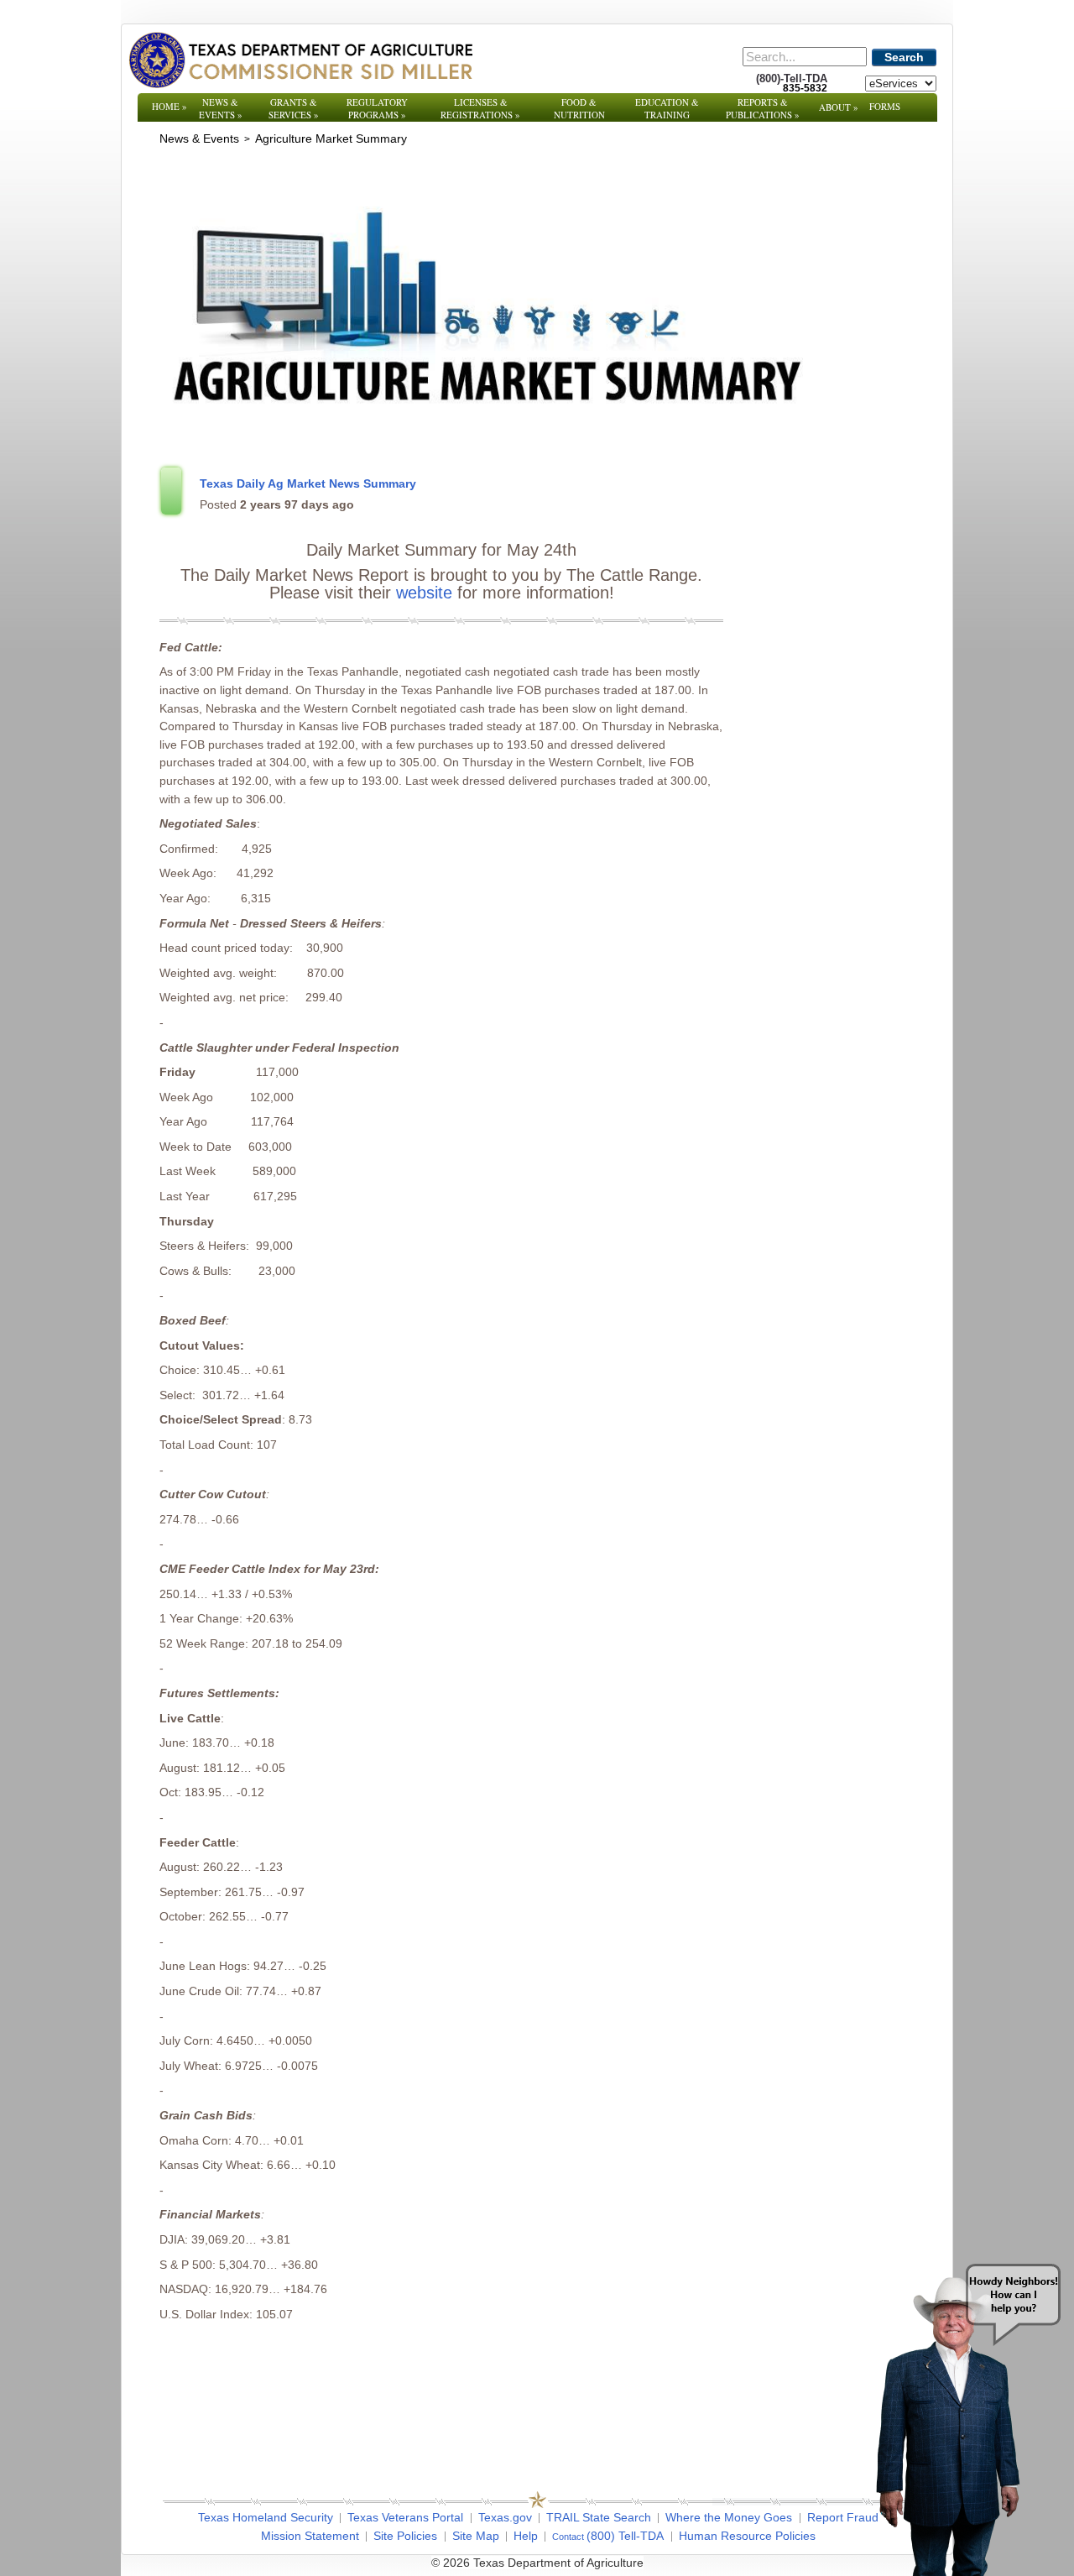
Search (904, 57)
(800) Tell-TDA (625, 2536)
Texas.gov (505, 2517)
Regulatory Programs (377, 108)
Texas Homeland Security (266, 2517)
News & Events (221, 108)
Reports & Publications (763, 108)
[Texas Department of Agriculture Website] (300, 60)
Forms (885, 106)
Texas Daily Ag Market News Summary (308, 483)
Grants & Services (294, 108)
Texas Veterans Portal (405, 2517)
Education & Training (667, 108)
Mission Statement (310, 2536)
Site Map (476, 2536)
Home (169, 106)
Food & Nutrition (579, 108)
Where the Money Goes (729, 2517)
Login (763, 2563)
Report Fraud (843, 2517)
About (839, 107)
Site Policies (405, 2536)
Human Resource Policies (747, 2536)
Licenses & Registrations (480, 108)
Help (526, 2536)
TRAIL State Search (599, 2517)
